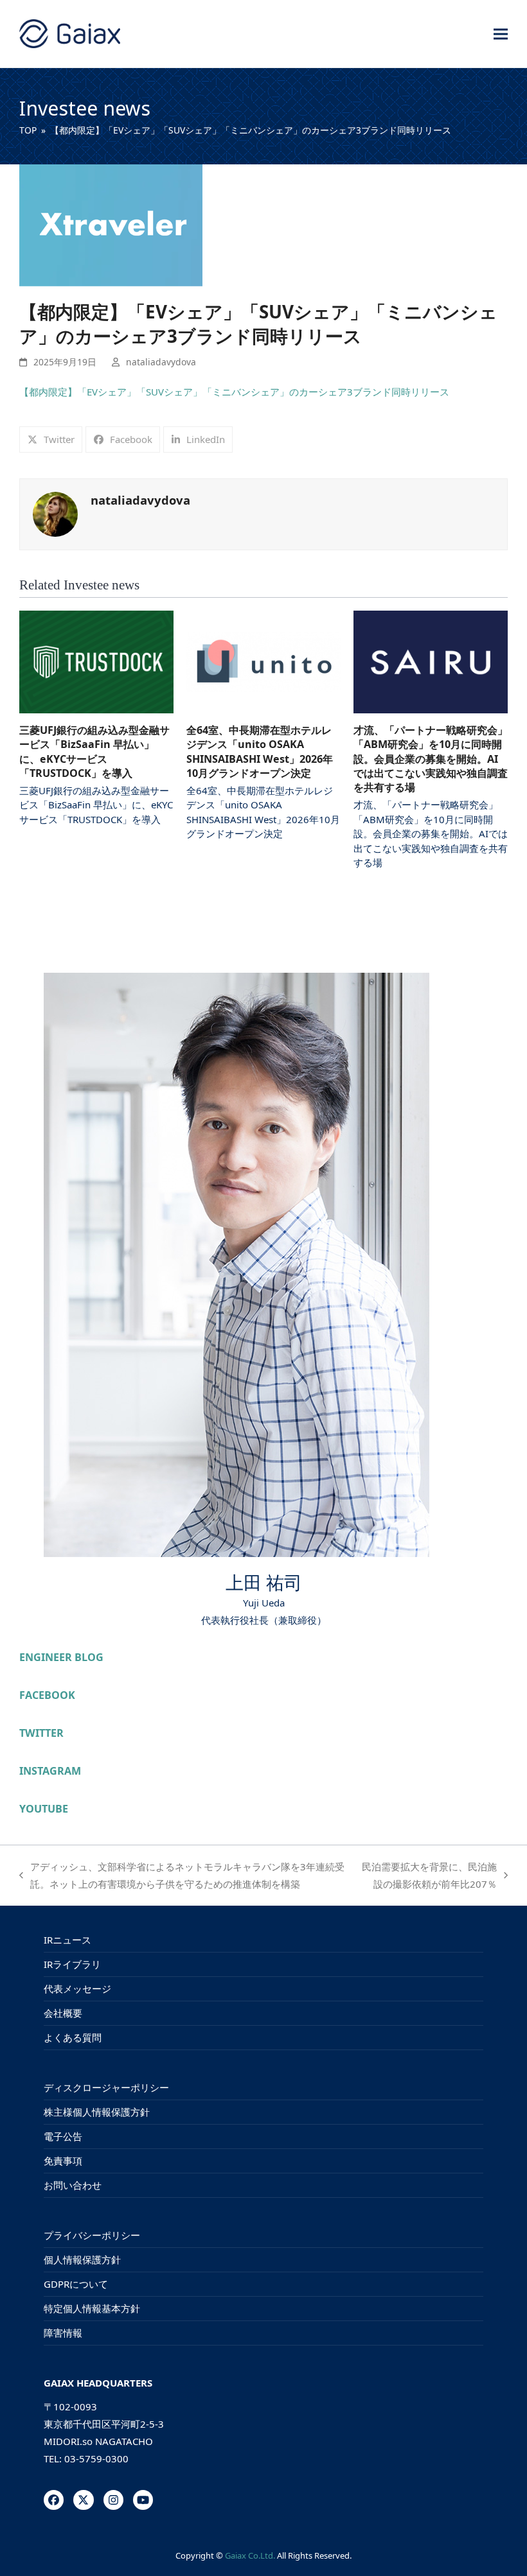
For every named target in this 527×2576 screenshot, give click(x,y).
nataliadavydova (161, 362)
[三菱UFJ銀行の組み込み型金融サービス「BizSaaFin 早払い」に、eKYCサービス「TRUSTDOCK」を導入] (96, 661)
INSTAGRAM (50, 1771)
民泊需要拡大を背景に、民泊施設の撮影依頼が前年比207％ (428, 1876)
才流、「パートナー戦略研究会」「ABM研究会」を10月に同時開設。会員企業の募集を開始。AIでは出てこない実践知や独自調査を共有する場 (431, 759)
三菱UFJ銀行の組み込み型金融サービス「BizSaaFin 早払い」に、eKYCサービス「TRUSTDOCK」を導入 (94, 752)
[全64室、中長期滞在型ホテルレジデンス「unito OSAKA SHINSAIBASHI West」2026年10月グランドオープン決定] (263, 661)
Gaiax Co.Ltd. (250, 2555)
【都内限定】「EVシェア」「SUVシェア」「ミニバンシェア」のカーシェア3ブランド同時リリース (234, 392)
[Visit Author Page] (55, 513)
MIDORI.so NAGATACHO (98, 2441)
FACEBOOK (47, 1695)
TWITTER (41, 1733)
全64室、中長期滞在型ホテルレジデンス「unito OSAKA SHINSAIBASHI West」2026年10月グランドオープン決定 (260, 752)
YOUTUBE (44, 1809)
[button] (501, 34)
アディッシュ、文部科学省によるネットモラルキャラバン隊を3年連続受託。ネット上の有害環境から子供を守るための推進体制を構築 (182, 1876)
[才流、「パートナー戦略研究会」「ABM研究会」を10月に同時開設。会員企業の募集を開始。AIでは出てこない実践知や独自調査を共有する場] (431, 661)
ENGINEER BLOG (61, 1657)
